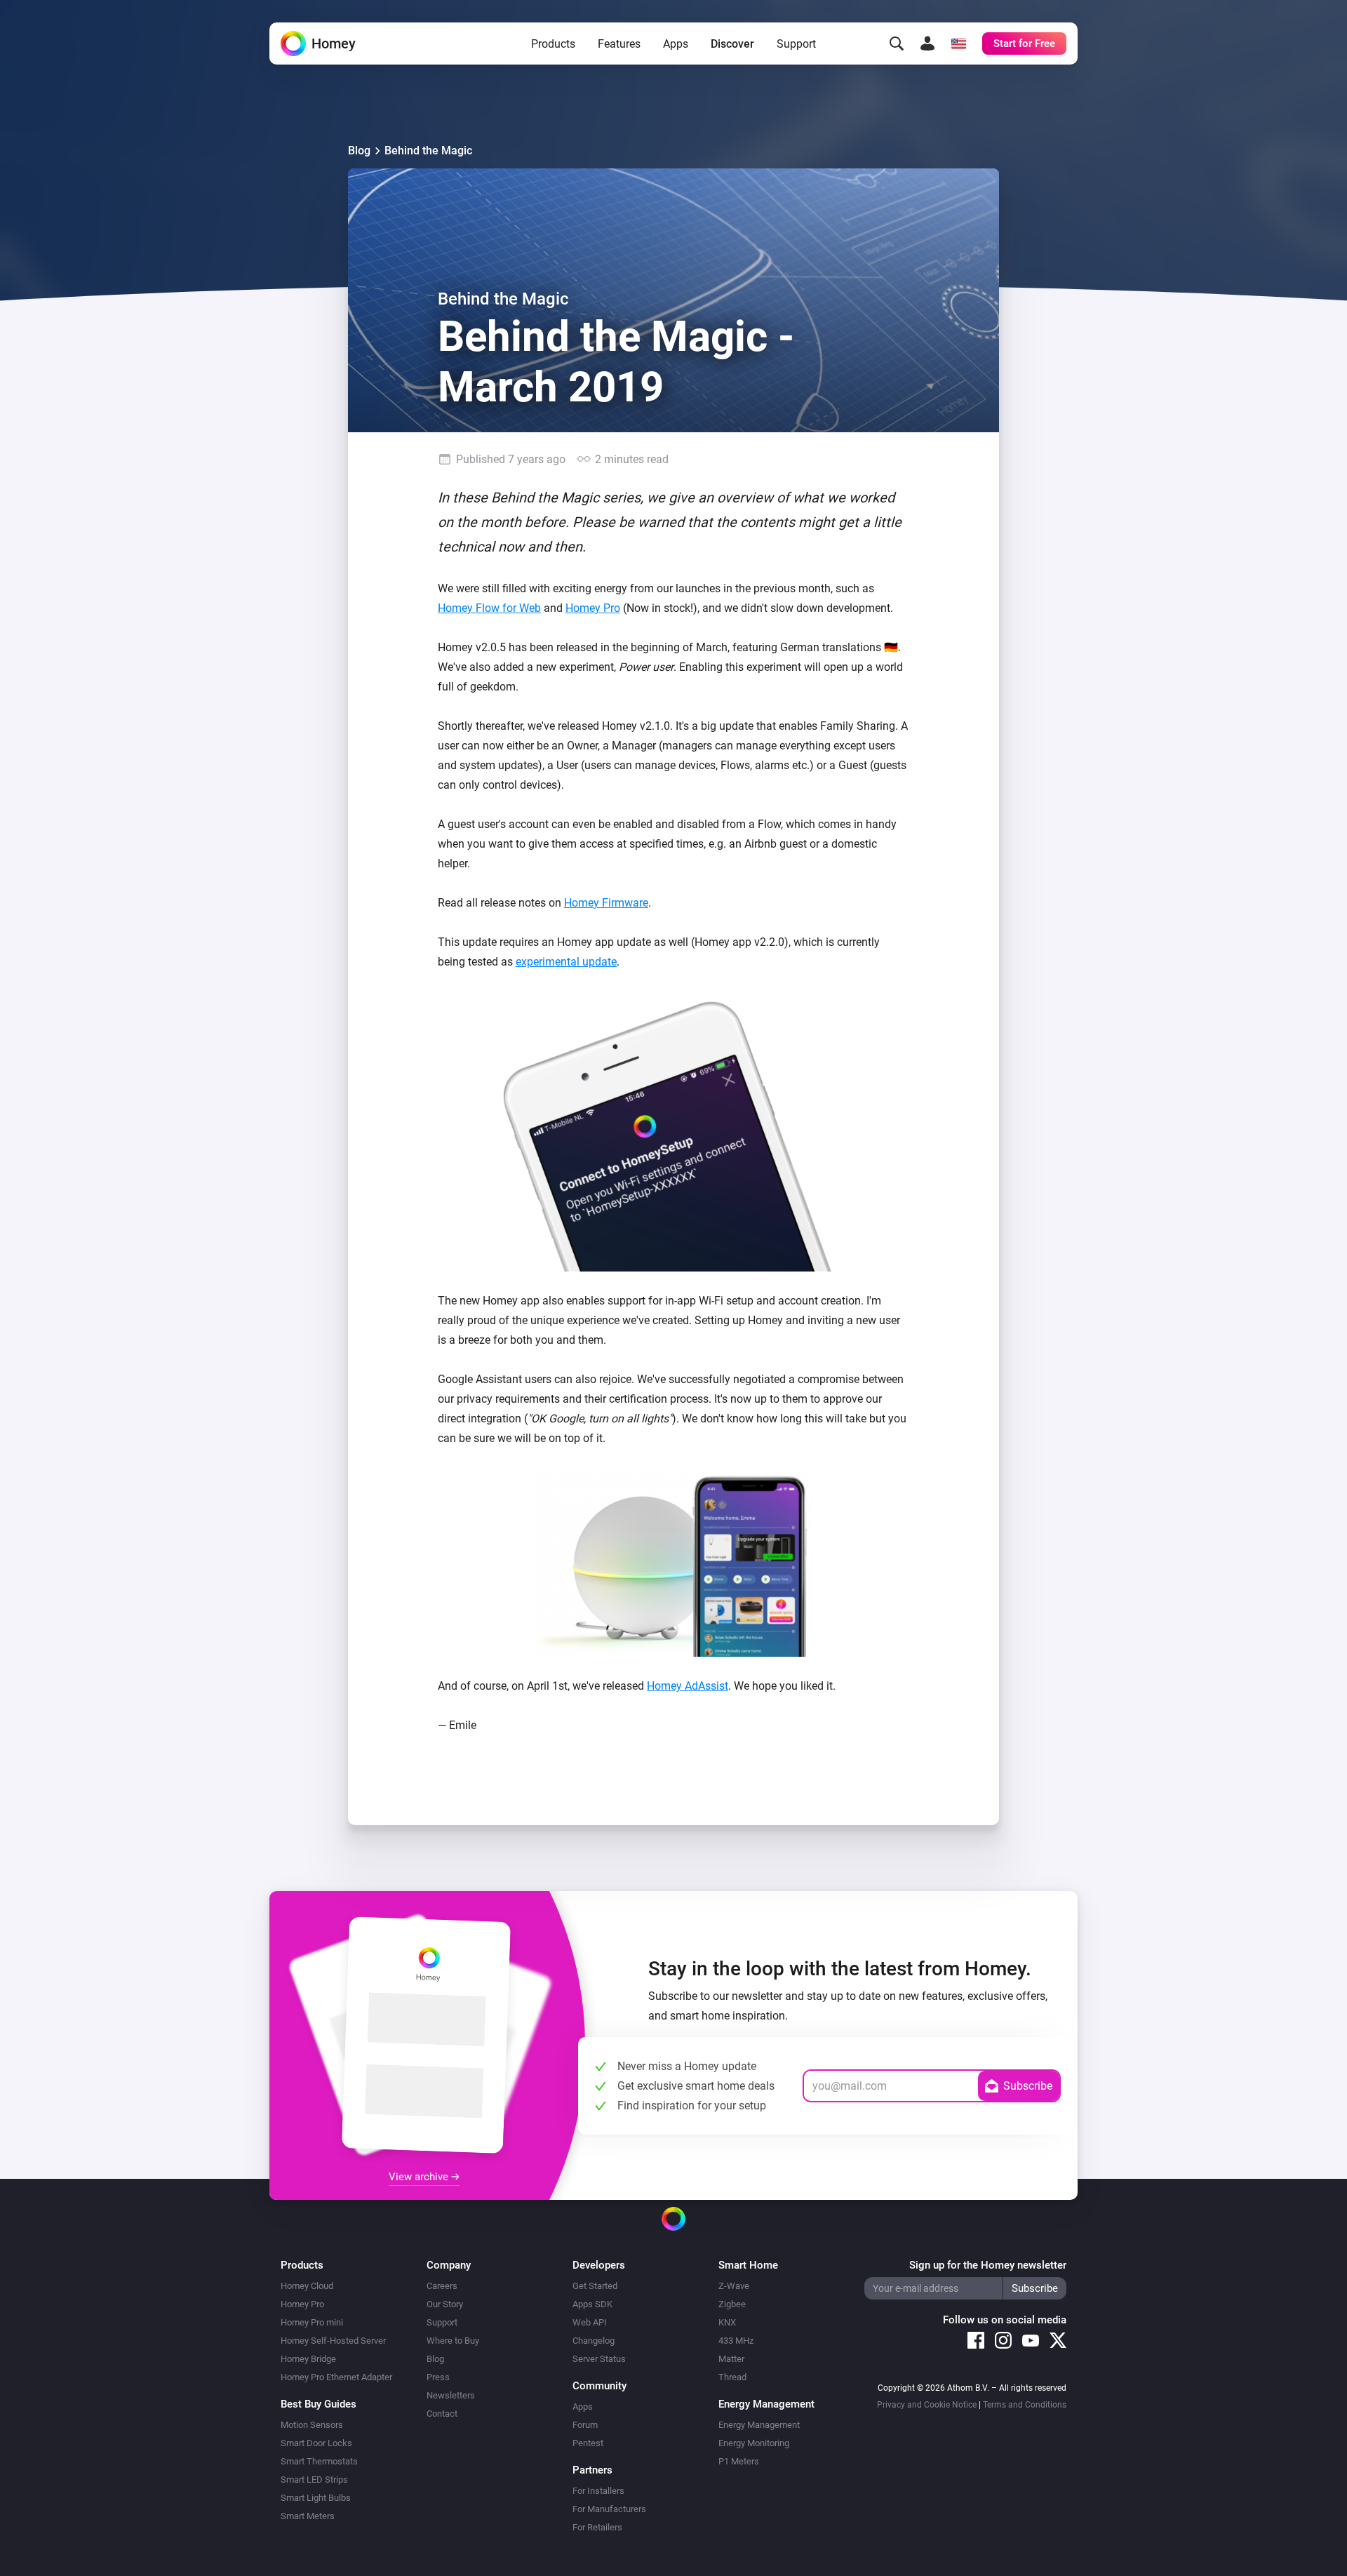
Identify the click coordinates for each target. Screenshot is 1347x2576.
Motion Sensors (312, 2425)
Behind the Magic (428, 151)
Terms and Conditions (1025, 2405)
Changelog (594, 2341)
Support (796, 44)
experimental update (566, 962)
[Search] (897, 44)
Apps (676, 44)
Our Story (445, 2304)
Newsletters (451, 2395)
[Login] (927, 44)
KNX (727, 2322)
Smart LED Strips (314, 2480)
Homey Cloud (307, 2286)
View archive (420, 2177)
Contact (442, 2414)
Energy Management (759, 2425)
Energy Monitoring (754, 2443)
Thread (732, 2377)
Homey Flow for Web (489, 608)
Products (553, 44)
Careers (442, 2286)
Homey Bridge (308, 2359)
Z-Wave (734, 2286)
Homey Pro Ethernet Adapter (336, 2377)
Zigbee (732, 2304)
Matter (731, 2359)
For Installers (598, 2491)
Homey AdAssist (688, 1686)
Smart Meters (308, 2516)
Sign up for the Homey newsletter (988, 2265)
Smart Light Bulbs (316, 2498)
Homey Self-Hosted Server (333, 2341)
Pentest (588, 2443)
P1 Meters (739, 2461)
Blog (359, 151)
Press (438, 2377)
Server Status (599, 2359)
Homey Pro (593, 608)
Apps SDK (592, 2304)
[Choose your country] (958, 44)
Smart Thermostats (319, 2461)
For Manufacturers (609, 2509)
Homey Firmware (606, 903)
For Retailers (597, 2527)
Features (619, 44)
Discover (732, 44)
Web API (590, 2322)
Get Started (595, 2286)
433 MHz (736, 2341)
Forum (585, 2425)
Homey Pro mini (312, 2322)
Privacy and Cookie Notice (927, 2405)
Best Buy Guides (319, 2404)
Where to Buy (453, 2341)
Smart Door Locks (316, 2443)
